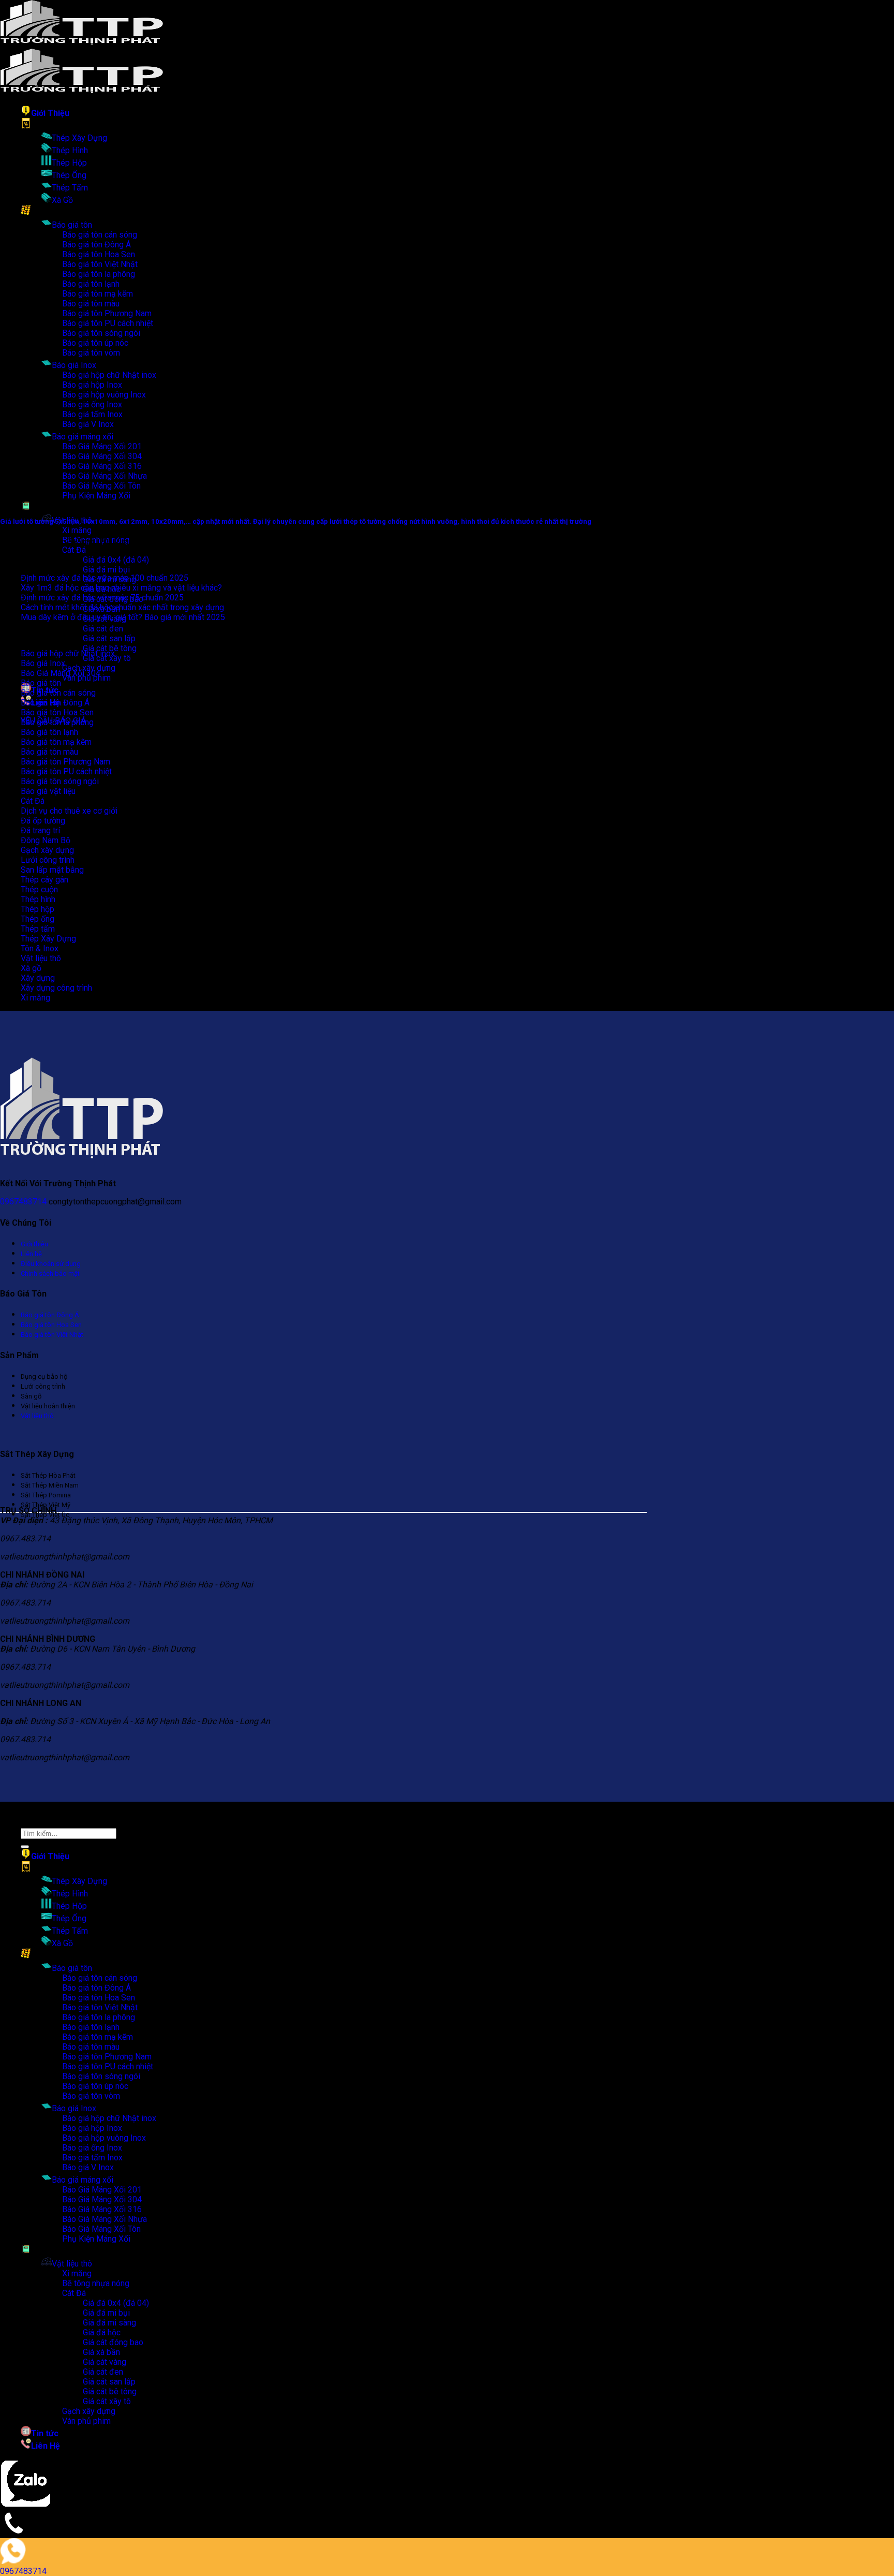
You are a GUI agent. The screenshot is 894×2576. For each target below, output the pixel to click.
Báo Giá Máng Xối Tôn (101, 2229)
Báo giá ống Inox (92, 404)
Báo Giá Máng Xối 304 (61, 673)
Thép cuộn (39, 889)
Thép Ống (69, 175)
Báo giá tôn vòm (91, 353)
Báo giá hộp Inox (92, 385)
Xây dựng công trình (56, 988)
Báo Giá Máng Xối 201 (102, 2190)
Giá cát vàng (105, 2362)
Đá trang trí (40, 830)
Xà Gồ (62, 200)
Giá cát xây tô (107, 2401)
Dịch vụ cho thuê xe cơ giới (69, 811)
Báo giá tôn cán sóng (100, 235)
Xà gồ (31, 968)
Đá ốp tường (43, 821)
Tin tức (45, 2433)
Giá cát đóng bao (113, 2342)
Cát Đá (74, 550)
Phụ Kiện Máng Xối (96, 2239)
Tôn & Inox (40, 948)
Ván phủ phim (86, 2421)
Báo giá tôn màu (91, 304)
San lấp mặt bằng (52, 870)
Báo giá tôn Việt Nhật (100, 264)
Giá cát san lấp (109, 638)
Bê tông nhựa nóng (96, 2283)
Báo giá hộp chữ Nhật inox (109, 375)
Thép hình (38, 899)
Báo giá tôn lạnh (91, 284)
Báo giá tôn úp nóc (95, 343)
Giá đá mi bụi (106, 570)
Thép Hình (70, 150)
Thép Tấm (70, 188)
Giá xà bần (101, 2352)
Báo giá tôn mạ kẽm (98, 294)
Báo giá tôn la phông (99, 274)
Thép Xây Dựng (79, 138)
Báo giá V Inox (88, 2167)
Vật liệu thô (41, 958)
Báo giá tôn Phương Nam (107, 313)
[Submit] (25, 1847)
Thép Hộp (69, 163)
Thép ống (38, 919)
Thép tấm (38, 929)
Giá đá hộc (102, 2332)
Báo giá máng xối (83, 2180)
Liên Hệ (46, 2446)
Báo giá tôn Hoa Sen (99, 254)
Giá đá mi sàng (109, 2323)
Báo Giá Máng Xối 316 (102, 2209)
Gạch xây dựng (47, 850)
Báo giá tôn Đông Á (96, 245)
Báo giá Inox (74, 365)
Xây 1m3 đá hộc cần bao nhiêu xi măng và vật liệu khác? (121, 588)
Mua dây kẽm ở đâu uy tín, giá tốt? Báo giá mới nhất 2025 (123, 617)
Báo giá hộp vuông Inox (104, 395)
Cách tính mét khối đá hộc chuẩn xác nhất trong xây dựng (122, 607)
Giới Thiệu (50, 113)
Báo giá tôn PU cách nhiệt (108, 323)
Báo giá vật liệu (48, 791)
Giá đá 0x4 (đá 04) (116, 560)
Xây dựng (38, 978)
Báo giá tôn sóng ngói (101, 333)
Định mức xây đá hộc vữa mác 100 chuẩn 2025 (105, 578)
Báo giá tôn (72, 225)
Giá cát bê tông (110, 2391)
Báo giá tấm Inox (92, 2158)
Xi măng (77, 530)
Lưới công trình (48, 860)
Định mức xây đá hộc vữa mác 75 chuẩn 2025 (102, 598)
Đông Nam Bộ (46, 840)
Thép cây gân (44, 880)
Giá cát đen (103, 629)
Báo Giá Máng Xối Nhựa (105, 2219)
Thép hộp (38, 909)
